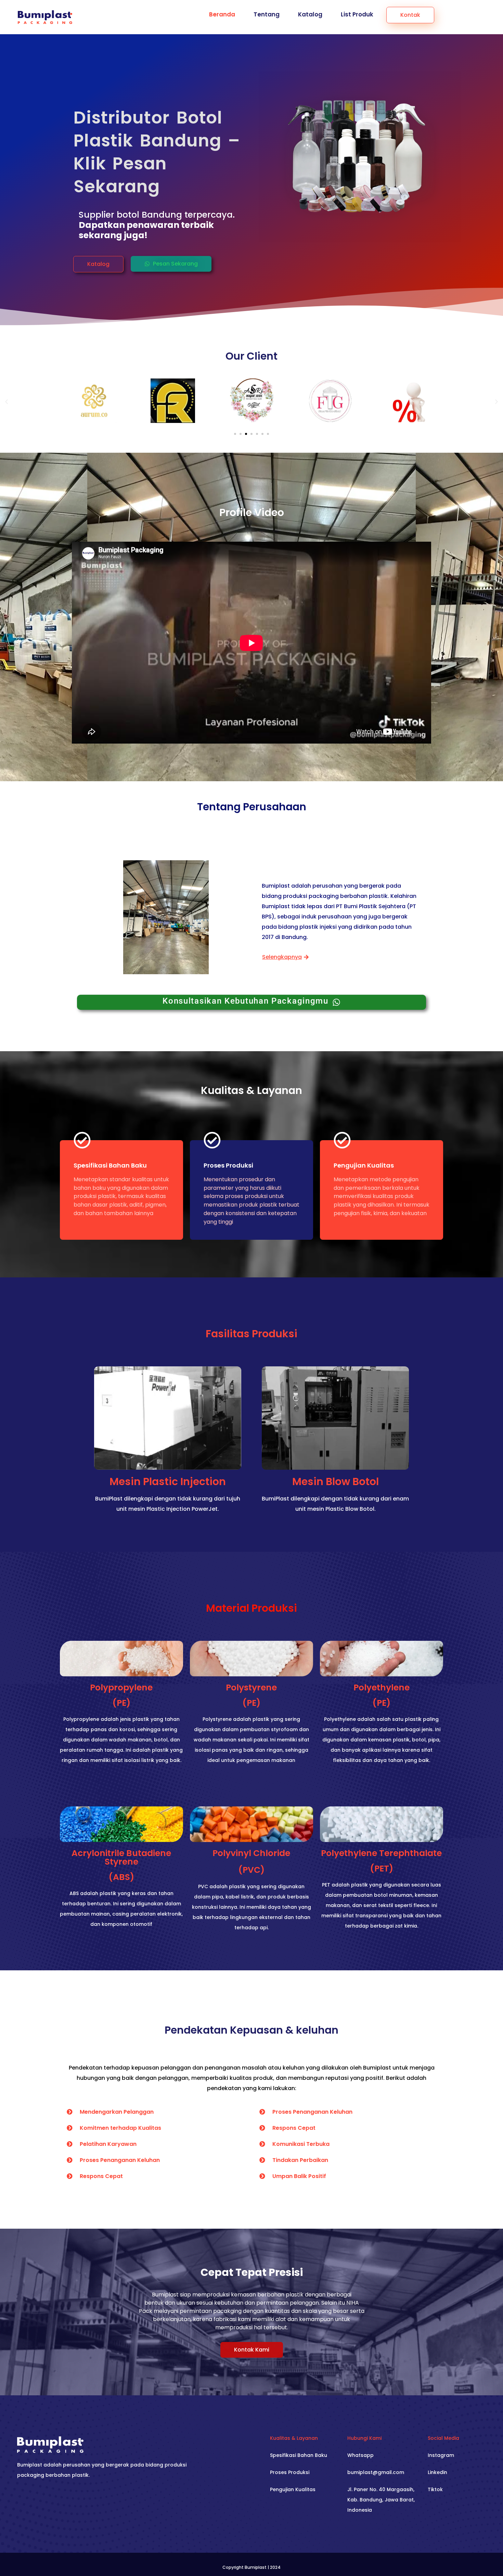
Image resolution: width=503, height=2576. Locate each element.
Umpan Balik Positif (299, 2176)
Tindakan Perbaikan (300, 2160)
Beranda (222, 14)
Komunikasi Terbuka (301, 2144)
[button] (98, 264)
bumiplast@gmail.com (376, 2472)
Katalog (310, 14)
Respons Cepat (101, 2176)
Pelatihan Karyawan (108, 2144)
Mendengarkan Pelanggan (117, 2112)
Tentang (267, 14)
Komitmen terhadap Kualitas (120, 2128)
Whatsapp (360, 2455)
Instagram (441, 2455)
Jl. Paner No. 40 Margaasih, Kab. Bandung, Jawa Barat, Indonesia (381, 2500)
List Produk (357, 14)
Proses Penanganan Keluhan (120, 2160)
